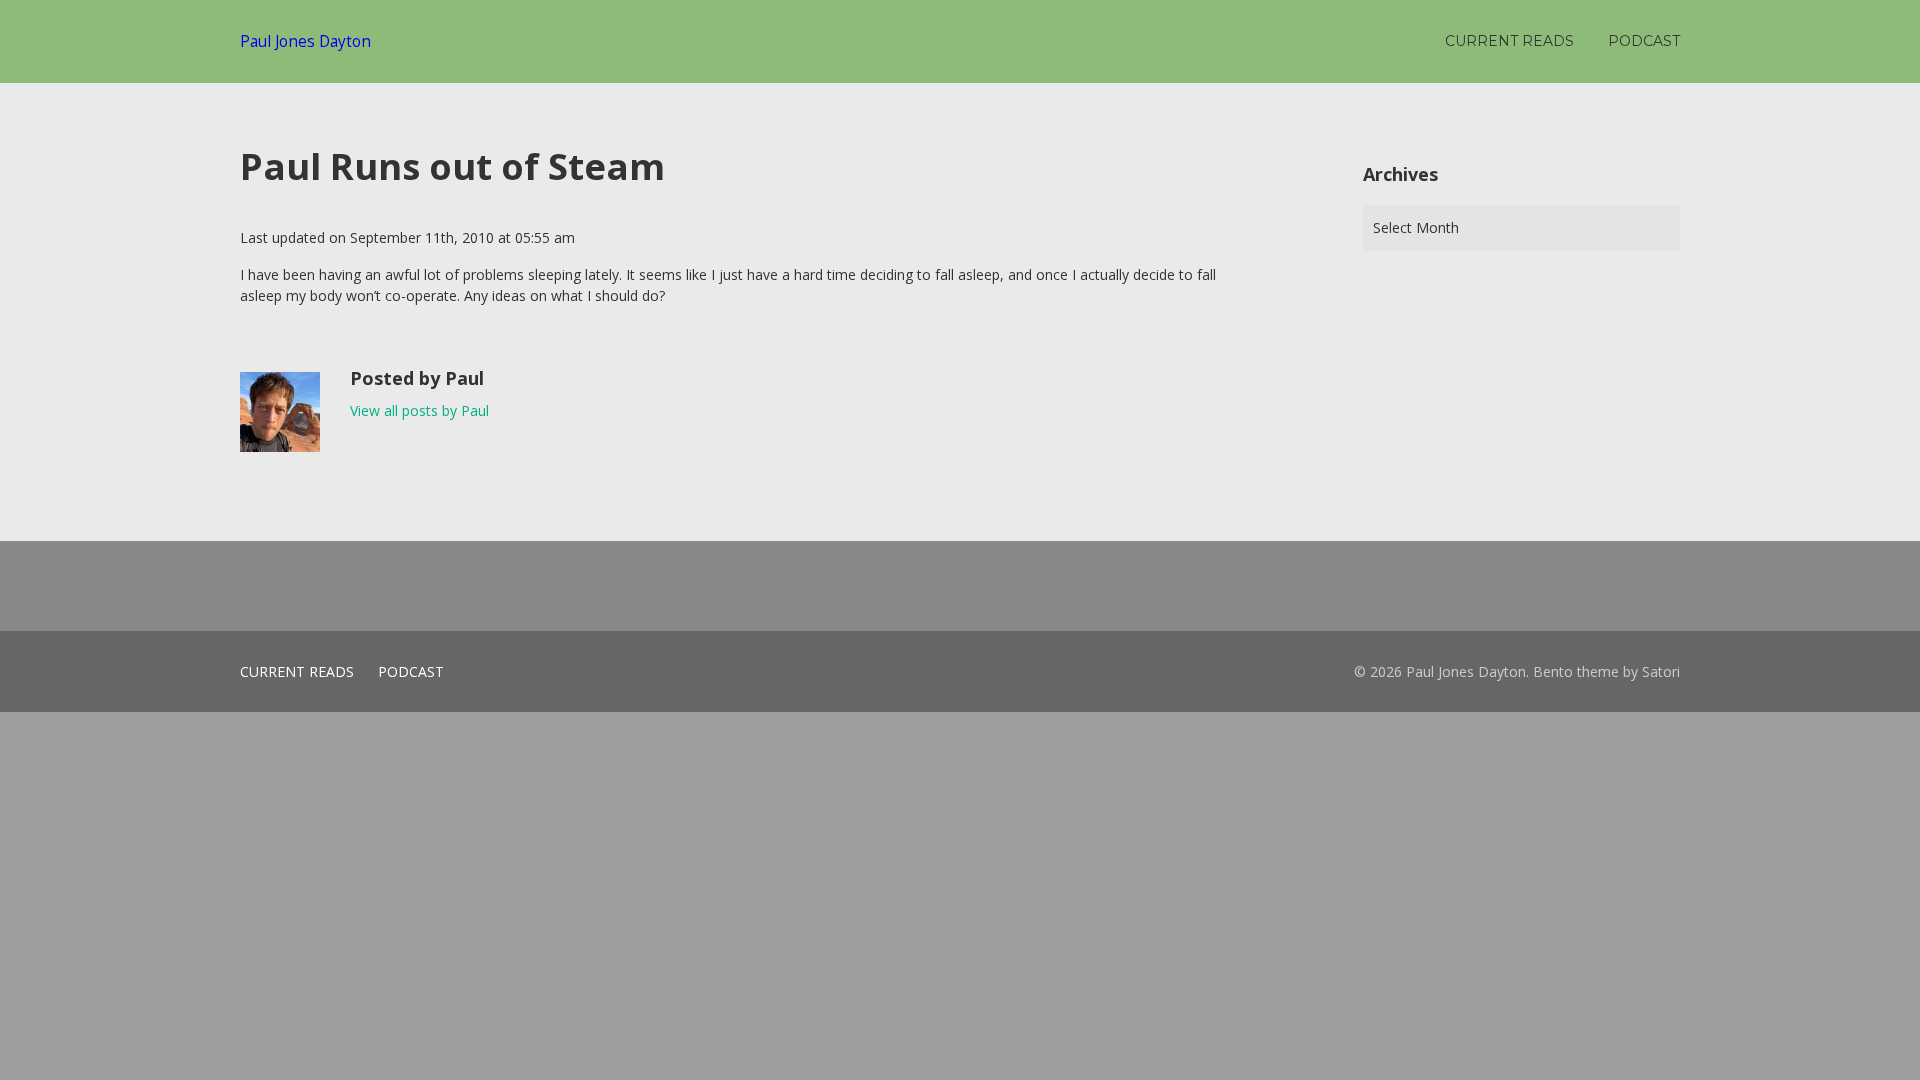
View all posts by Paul (419, 410)
